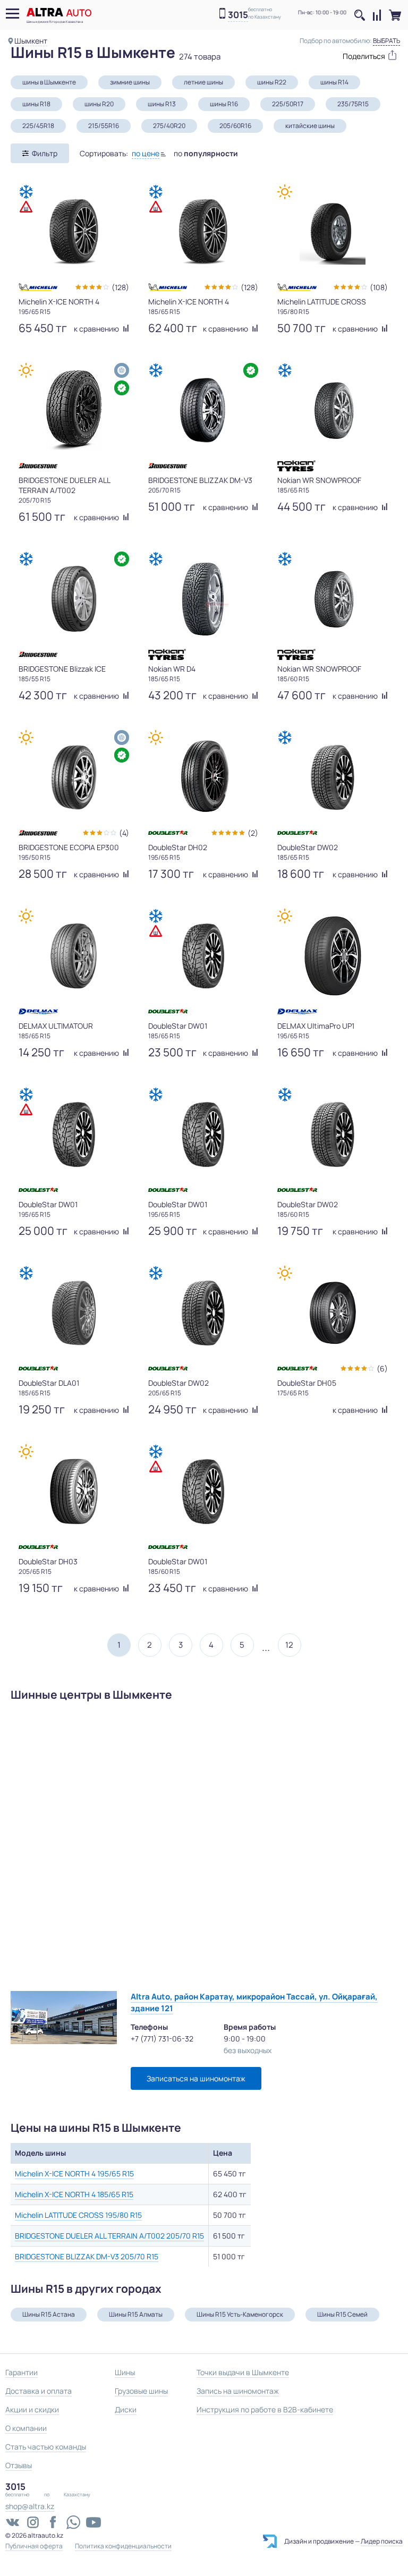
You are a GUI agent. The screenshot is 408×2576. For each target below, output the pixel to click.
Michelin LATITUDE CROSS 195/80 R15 (78, 2215)
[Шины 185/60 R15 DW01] (203, 1492)
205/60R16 (235, 126)
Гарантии (22, 2372)
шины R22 (272, 82)
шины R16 (224, 104)
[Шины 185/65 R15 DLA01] (74, 1313)
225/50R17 (288, 104)
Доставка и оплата (39, 2391)
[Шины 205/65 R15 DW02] (203, 1313)
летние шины (203, 82)
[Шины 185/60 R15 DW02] (333, 1134)
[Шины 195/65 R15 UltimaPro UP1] (333, 956)
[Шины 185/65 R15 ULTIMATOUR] (74, 956)
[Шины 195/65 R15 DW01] (74, 1134)
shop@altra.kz (30, 2506)
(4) (124, 833)
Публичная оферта (34, 2546)
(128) (120, 287)
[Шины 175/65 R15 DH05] (333, 1313)
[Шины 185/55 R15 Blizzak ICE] (74, 599)
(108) (379, 287)
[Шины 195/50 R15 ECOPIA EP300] (74, 777)
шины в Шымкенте (49, 82)
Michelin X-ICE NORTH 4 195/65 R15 (74, 2173)
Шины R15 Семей (342, 2314)
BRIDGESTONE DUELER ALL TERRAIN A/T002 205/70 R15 (109, 2236)
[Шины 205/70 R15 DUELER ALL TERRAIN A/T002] (74, 410)
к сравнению (97, 329)
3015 (238, 15)
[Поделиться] (365, 55)
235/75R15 (353, 104)
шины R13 (162, 104)
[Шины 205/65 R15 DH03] (74, 1492)
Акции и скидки (32, 2409)
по (206, 153)
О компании (26, 2428)
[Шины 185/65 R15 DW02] (333, 777)
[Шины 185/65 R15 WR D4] (203, 599)
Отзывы (19, 2465)
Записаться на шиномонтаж (196, 2078)
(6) (382, 1368)
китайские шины (310, 126)
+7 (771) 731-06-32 (162, 2039)
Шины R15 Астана (49, 2314)
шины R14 (334, 82)
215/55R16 (104, 126)
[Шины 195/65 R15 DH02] (203, 777)
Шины (125, 2372)
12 (289, 1645)
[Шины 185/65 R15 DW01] (203, 956)
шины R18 (36, 104)
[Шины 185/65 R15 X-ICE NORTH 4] (203, 232)
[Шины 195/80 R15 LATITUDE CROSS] (333, 232)
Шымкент (31, 41)
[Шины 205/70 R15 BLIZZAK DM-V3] (203, 410)
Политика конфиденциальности (123, 2546)
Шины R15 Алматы (136, 2314)
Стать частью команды (46, 2447)
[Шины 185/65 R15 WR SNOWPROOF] (333, 410)
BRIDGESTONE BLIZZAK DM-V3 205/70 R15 (87, 2256)
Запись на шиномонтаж (238, 2391)
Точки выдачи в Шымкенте (243, 2372)
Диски (126, 2409)
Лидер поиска (382, 2541)
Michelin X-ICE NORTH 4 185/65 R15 (74, 2194)
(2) (253, 833)
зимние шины (130, 82)
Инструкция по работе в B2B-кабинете (265, 2409)
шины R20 (99, 104)
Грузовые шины (141, 2391)
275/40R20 (169, 126)
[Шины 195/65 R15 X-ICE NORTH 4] (74, 232)
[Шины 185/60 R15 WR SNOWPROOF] (333, 599)
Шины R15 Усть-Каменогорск (240, 2314)
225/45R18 (38, 126)
